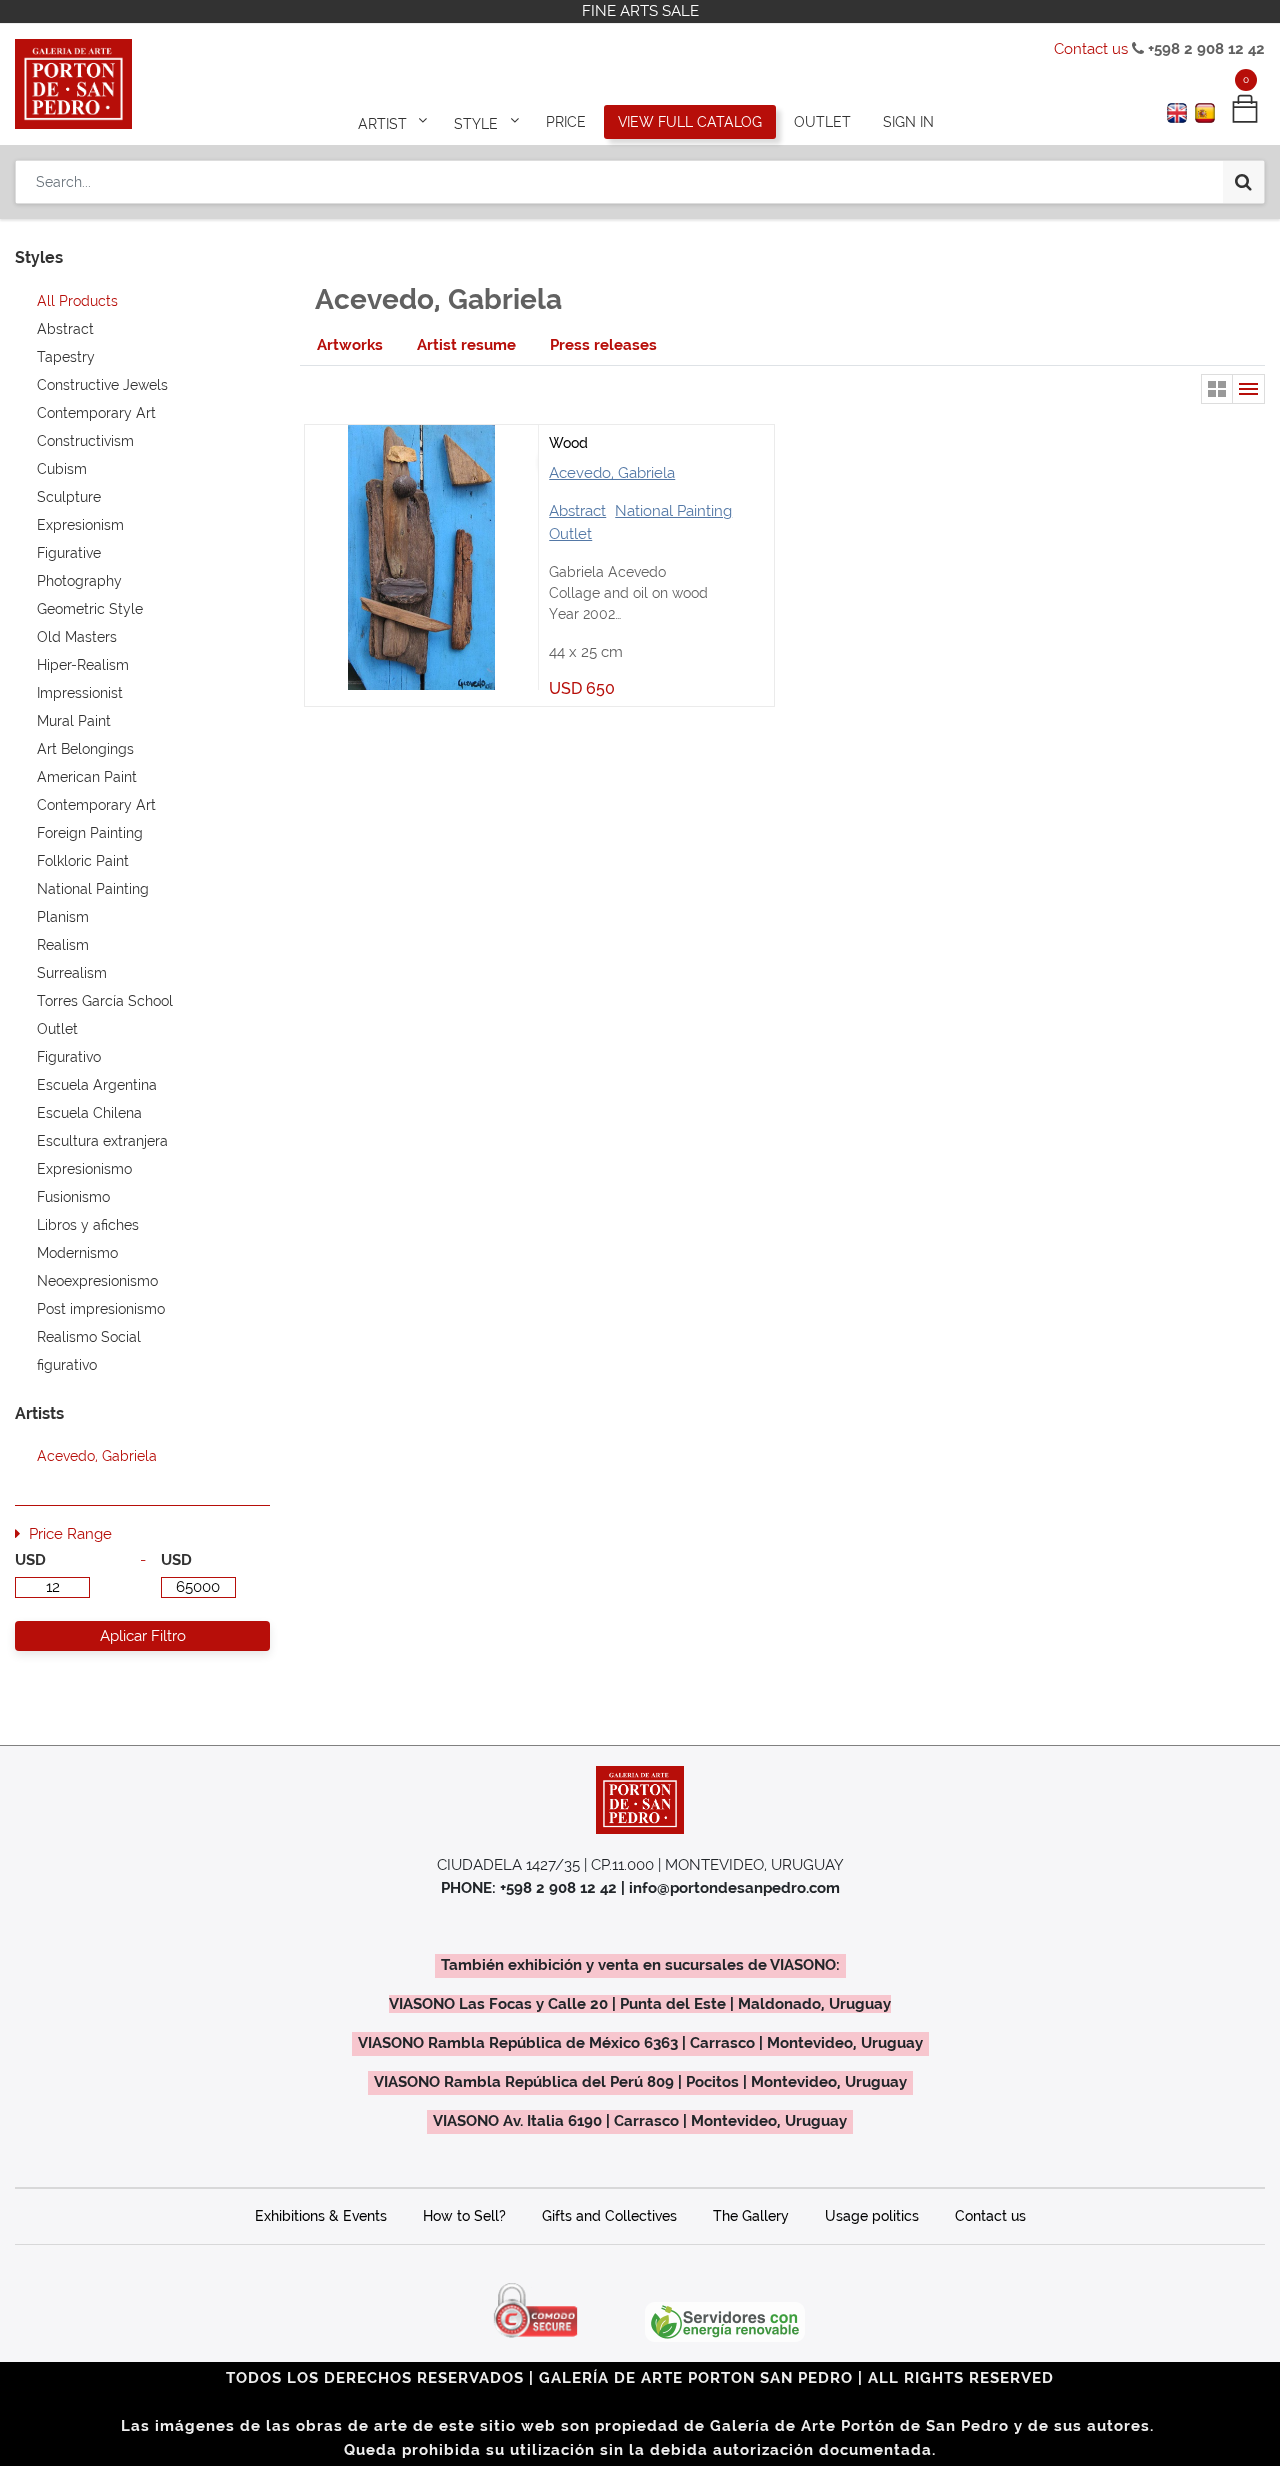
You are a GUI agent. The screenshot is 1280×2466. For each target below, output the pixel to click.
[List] (1249, 389)
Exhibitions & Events (321, 2216)
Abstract (577, 511)
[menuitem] (566, 122)
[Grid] (1217, 389)
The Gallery (751, 2216)
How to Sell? (464, 2216)
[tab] (350, 345)
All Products (77, 301)
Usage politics (872, 2216)
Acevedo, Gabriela (612, 473)
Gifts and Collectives (609, 2216)
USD (30, 1560)
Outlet (570, 534)
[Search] (1243, 182)
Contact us (1091, 49)
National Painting (673, 511)
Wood (568, 443)
